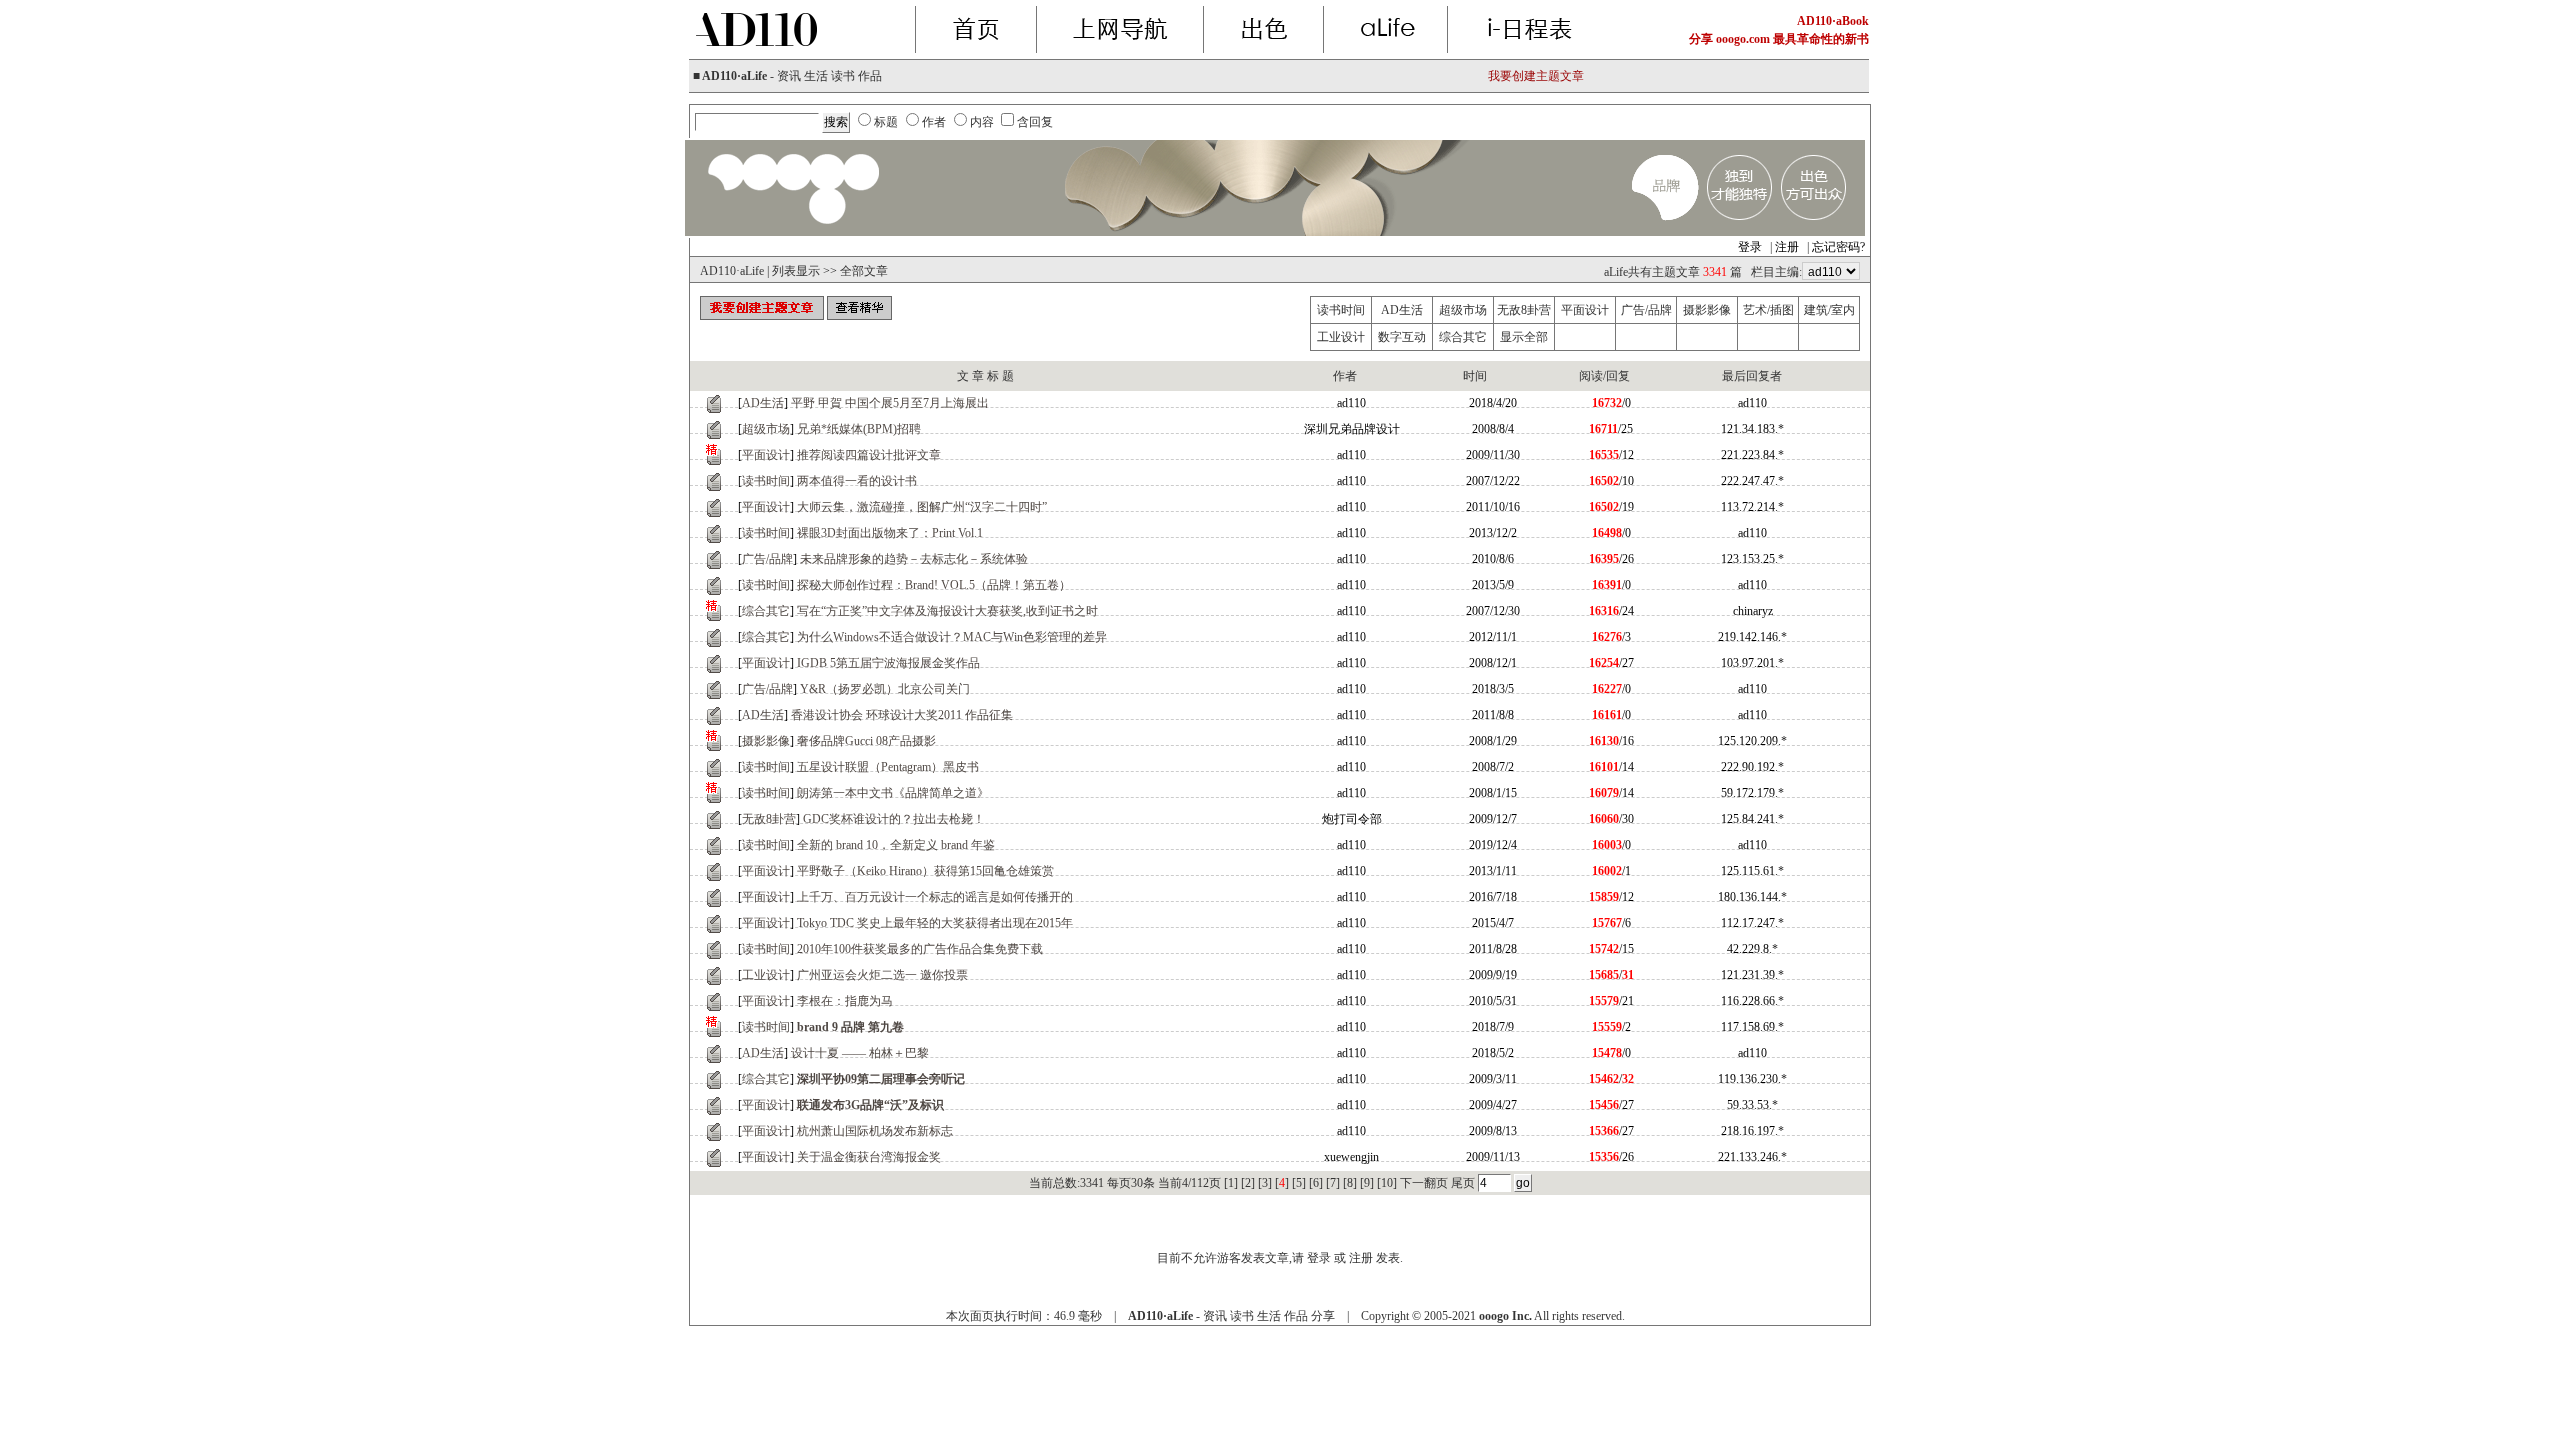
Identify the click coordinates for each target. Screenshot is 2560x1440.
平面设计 (1585, 310)
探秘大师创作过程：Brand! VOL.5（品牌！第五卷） (934, 585)
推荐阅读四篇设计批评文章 (869, 455)
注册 (1787, 247)
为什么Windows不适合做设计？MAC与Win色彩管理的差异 (952, 637)
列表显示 (796, 271)
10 (1387, 1183)
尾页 (1463, 1183)
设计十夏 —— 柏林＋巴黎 (860, 1053)
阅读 (1591, 376)
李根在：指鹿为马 (845, 1001)
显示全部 (1524, 337)
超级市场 (1463, 310)
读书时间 (1341, 310)
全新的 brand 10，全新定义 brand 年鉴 (896, 845)
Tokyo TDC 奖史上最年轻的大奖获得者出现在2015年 (935, 923)
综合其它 (1463, 337)
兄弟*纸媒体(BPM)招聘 (859, 429)
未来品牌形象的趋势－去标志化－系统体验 (914, 559)
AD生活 (1402, 310)
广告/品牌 (1646, 310)
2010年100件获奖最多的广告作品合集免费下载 (920, 949)
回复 (1618, 376)
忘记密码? (1838, 247)
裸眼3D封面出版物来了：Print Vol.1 (890, 533)
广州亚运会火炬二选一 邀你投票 (882, 975)
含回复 (1035, 122)
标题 (886, 122)
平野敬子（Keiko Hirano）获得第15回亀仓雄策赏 (925, 871)
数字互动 (1402, 337)
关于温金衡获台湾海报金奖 (869, 1157)
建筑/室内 (1829, 310)
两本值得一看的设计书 (857, 481)
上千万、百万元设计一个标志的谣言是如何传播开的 (935, 897)
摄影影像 (1707, 310)
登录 (1750, 247)
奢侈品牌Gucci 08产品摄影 (866, 741)
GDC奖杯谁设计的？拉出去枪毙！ (894, 819)
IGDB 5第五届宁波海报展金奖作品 (888, 663)
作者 (934, 122)
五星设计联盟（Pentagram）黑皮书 (888, 767)
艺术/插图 (1768, 310)
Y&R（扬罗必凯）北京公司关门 (885, 689)
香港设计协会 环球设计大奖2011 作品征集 (902, 715)
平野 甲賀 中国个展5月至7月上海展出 (890, 403)
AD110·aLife (732, 271)
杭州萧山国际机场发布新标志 (875, 1131)
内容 (982, 122)
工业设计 (1341, 337)
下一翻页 (1424, 1183)
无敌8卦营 (1524, 310)
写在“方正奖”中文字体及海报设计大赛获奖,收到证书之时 (947, 611)
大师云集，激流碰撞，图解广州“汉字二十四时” (922, 507)
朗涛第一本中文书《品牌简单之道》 (893, 793)
